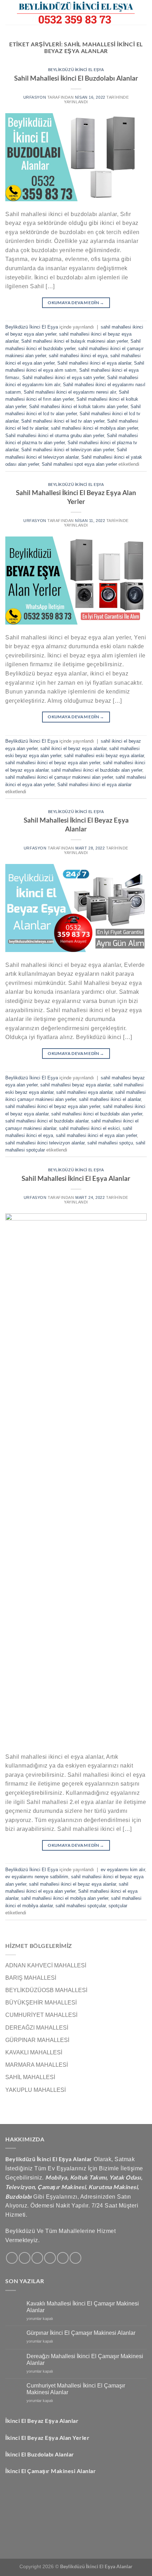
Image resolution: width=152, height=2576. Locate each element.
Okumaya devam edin (76, 303)
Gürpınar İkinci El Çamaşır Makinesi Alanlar (81, 2333)
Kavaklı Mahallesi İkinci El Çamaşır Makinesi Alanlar (83, 2307)
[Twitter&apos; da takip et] (37, 2258)
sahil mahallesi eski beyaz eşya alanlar (104, 756)
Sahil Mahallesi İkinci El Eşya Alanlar (76, 1178)
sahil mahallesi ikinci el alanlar (110, 1099)
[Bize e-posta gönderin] (50, 2258)
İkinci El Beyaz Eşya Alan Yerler (47, 2438)
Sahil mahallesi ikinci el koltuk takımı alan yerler (78, 407)
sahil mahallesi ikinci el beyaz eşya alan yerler (53, 763)
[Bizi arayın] (63, 2258)
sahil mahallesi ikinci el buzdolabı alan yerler (97, 770)
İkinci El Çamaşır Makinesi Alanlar (51, 2471)
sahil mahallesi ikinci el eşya (78, 356)
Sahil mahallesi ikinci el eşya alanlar (94, 363)
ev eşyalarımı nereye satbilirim (37, 1877)
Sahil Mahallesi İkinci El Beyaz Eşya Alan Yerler (76, 497)
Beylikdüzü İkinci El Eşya (76, 69)
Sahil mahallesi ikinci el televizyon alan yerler (68, 450)
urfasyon (35, 97)
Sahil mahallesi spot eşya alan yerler (79, 464)
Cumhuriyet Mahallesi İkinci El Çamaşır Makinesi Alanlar (76, 2389)
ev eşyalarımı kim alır (123, 1870)
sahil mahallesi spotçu (110, 1143)
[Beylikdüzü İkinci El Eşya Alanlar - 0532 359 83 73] (76, 12)
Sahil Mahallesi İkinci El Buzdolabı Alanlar (76, 78)
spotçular (118, 1906)
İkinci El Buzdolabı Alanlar (40, 2454)
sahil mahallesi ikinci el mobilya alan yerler (94, 428)
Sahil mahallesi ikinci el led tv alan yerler (63, 421)
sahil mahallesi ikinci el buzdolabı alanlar (47, 1121)
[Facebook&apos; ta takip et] (12, 2258)
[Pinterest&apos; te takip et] (75, 2258)
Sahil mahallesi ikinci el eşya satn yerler (63, 378)
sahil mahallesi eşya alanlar (84, 1092)
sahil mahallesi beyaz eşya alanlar (75, 1085)
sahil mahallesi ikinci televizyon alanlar (45, 1143)
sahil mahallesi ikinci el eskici (89, 1128)
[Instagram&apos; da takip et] (25, 2258)
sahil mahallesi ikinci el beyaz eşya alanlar (72, 1884)
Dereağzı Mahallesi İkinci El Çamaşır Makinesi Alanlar (85, 2360)
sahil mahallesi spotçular (81, 1906)
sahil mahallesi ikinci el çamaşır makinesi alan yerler (59, 777)
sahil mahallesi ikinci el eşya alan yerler (96, 1135)
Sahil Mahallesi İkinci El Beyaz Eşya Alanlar (76, 824)
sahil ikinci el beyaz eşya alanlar (73, 749)
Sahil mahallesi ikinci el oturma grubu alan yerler (55, 436)
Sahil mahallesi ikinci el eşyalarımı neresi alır (70, 392)
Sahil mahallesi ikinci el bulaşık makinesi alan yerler (74, 341)
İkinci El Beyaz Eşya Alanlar (42, 2421)
